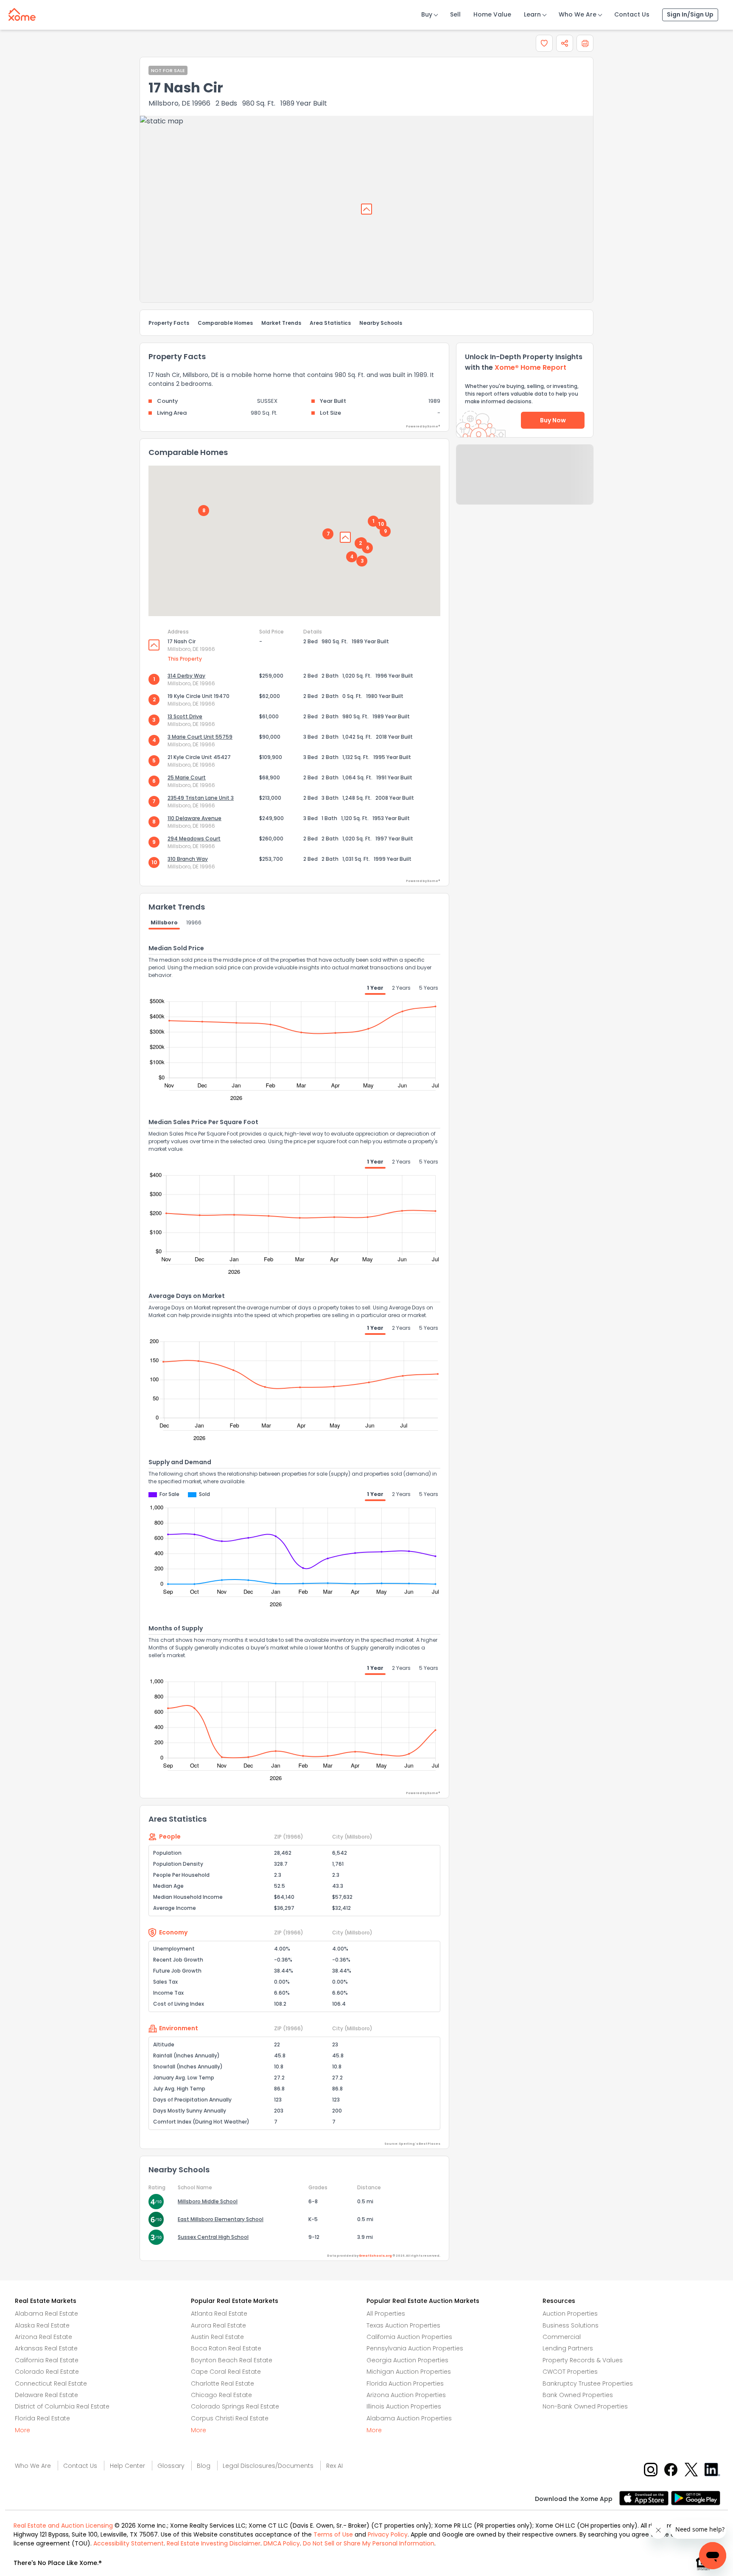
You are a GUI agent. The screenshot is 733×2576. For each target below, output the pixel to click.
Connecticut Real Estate (51, 2383)
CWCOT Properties (570, 2372)
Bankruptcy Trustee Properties (588, 2383)
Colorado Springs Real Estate (235, 2406)
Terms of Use (333, 2534)
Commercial (562, 2337)
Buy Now (553, 420)
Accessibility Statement (129, 2543)
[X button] (692, 2469)
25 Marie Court (187, 777)
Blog (204, 2466)
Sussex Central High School (213, 2237)
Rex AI (334, 2466)
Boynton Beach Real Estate (232, 2360)
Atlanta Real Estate (219, 2314)
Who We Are (578, 14)
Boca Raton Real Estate (226, 2348)
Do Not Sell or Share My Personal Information (369, 2543)
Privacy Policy (388, 2534)
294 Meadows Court (194, 839)
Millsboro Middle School (208, 2201)
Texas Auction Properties (403, 2325)
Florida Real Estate (42, 2418)
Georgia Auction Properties (407, 2360)
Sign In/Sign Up (690, 14)
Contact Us (632, 14)
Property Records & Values (583, 2360)
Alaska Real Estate (42, 2325)
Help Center (127, 2466)
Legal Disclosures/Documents (268, 2466)
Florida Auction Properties (405, 2383)
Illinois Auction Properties (404, 2406)
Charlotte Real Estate (222, 2383)
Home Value (492, 14)
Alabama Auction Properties (409, 2418)
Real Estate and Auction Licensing (63, 2526)
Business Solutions (571, 2325)
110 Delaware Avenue (194, 818)
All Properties (386, 2314)
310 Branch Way (188, 859)
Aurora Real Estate (218, 2325)
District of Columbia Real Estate (62, 2406)
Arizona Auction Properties (406, 2395)
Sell (455, 14)
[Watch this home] (544, 43)
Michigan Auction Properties (409, 2372)
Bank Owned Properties (578, 2395)
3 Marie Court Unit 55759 (200, 737)
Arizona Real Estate (43, 2337)
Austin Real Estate (217, 2337)
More (22, 2430)
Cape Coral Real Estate (226, 2372)
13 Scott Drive (185, 716)
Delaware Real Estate (46, 2395)
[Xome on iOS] (645, 2497)
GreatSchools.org (375, 2256)
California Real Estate (47, 2360)
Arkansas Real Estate (46, 2348)
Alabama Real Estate (46, 2314)
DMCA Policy (282, 2543)
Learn (532, 14)
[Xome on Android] (696, 2497)
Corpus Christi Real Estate (230, 2418)
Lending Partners (568, 2348)
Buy (427, 14)
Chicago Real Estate (221, 2395)
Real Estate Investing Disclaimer (214, 2543)
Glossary (171, 2466)
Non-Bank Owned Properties (585, 2406)
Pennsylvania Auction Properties (415, 2348)
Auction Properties (570, 2314)
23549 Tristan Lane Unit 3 (201, 798)
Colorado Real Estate (47, 2372)
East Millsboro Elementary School (221, 2219)
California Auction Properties (409, 2337)
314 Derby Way (186, 676)
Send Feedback (525, 483)
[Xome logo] (22, 13)
